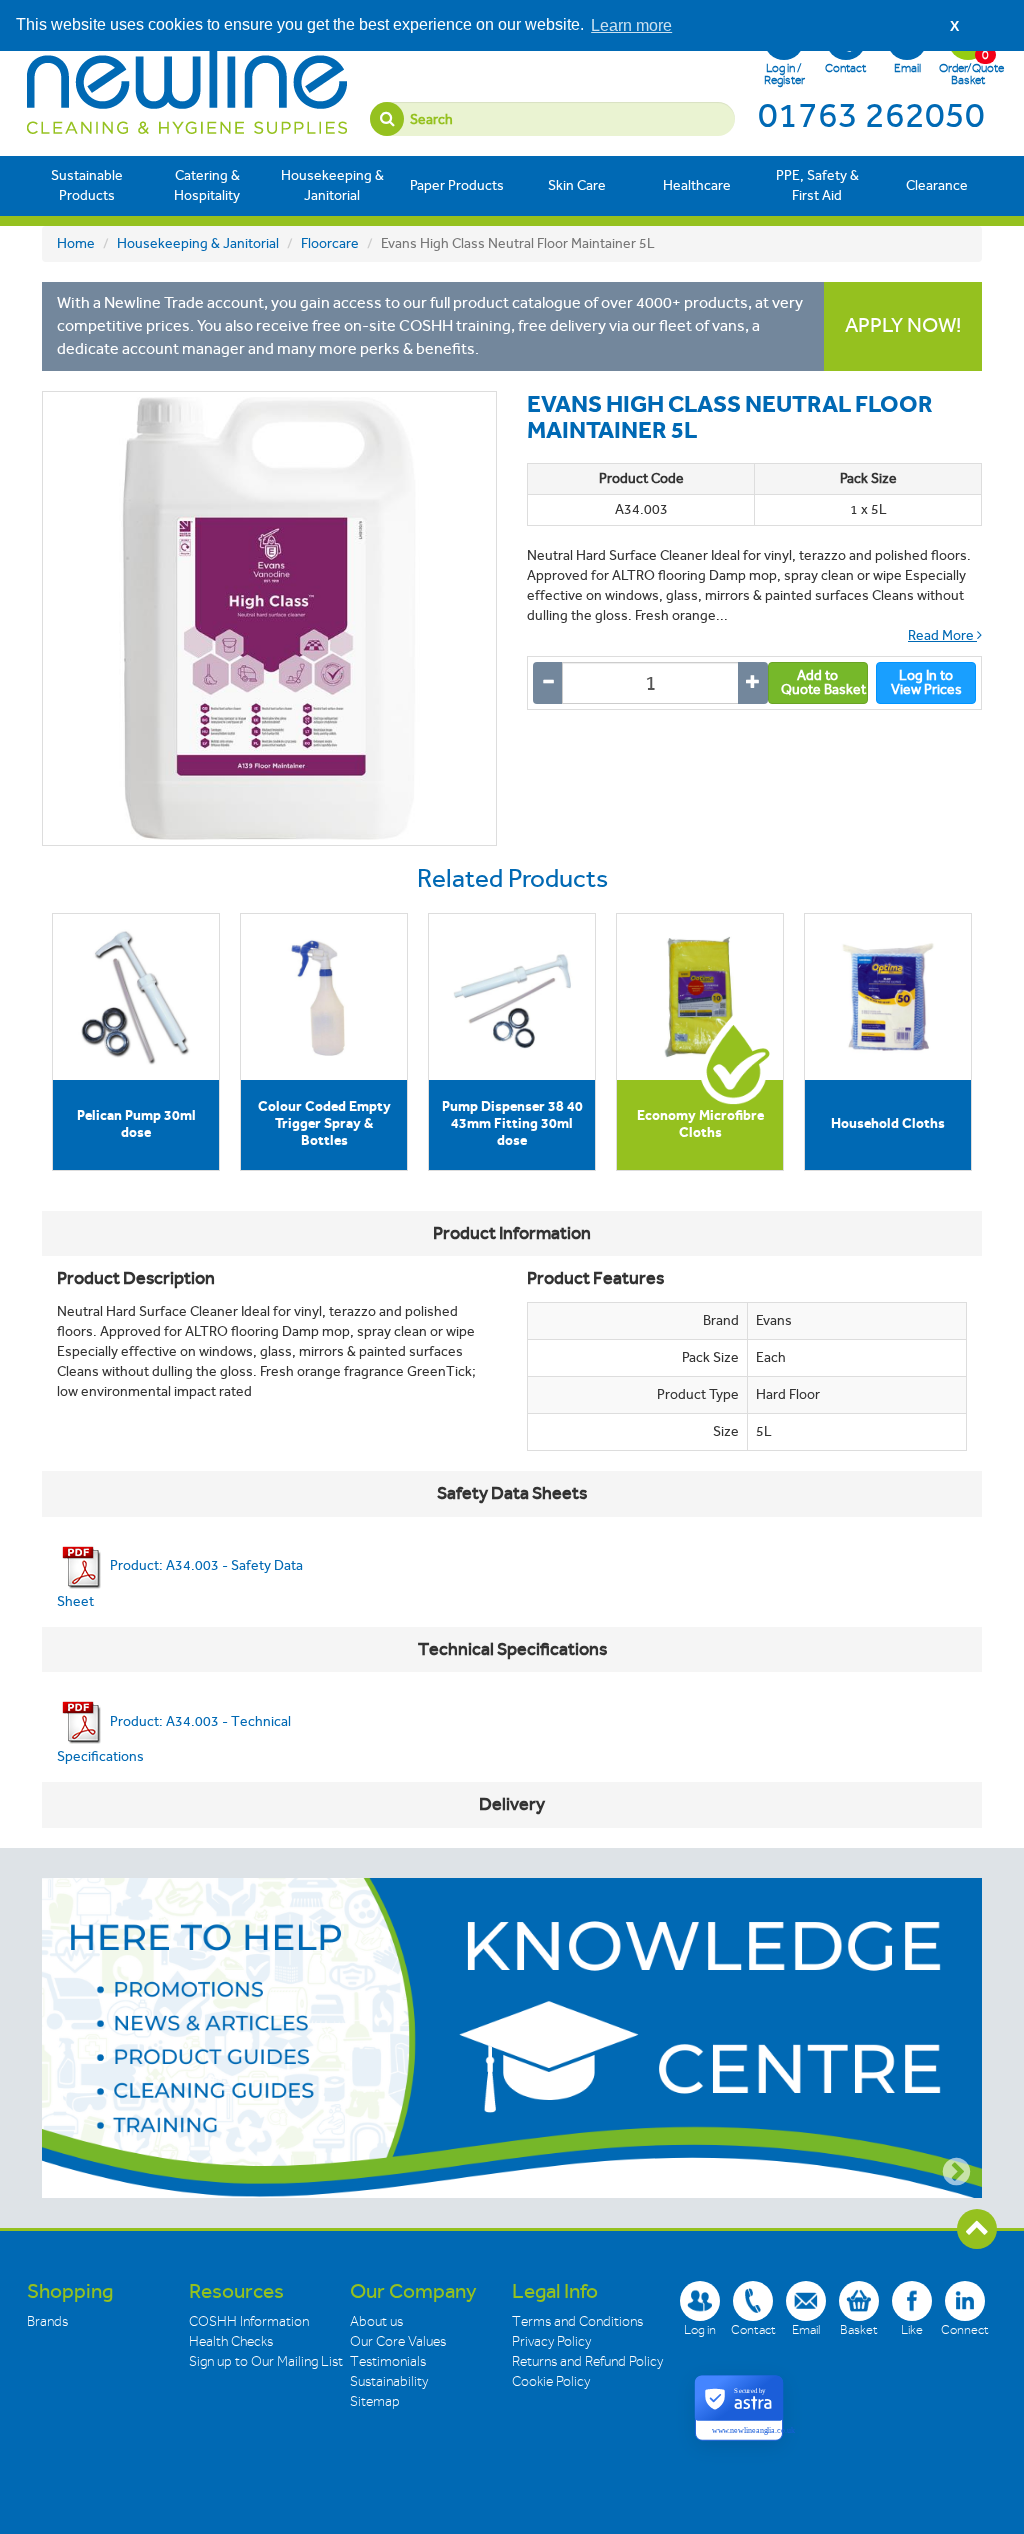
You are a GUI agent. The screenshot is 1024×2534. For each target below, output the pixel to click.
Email (907, 68)
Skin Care (577, 185)
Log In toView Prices (926, 682)
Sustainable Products (87, 185)
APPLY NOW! (903, 325)
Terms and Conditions (577, 2321)
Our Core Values (398, 2341)
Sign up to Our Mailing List (266, 2361)
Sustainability (389, 2381)
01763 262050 (871, 115)
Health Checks (231, 2341)
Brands (47, 2321)
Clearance (937, 185)
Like (912, 2329)
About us (376, 2321)
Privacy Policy (551, 2341)
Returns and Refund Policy (587, 2361)
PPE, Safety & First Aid (817, 185)
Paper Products (457, 185)
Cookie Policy (551, 2381)
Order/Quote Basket (968, 67)
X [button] (954, 26)
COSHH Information (249, 2321)
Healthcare (697, 185)
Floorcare (330, 243)
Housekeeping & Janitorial (332, 185)
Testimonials (388, 2361)
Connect (965, 2329)
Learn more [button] (631, 25)
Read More (942, 635)
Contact (845, 68)
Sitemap (375, 2401)
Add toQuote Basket (823, 682)
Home (76, 243)
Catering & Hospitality (207, 185)
